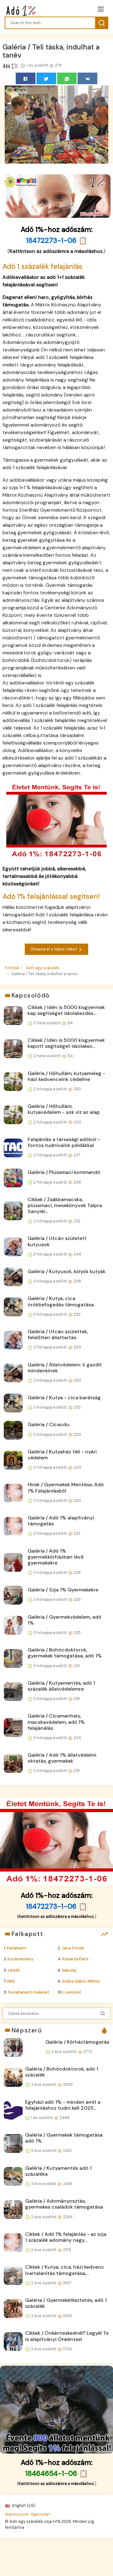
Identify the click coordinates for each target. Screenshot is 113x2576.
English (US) (23, 2505)
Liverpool (72, 1992)
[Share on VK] (87, 78)
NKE (11, 1981)
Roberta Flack (75, 1959)
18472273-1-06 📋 (57, 241)
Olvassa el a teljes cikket (54, 949)
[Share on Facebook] (26, 78)
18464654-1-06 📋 (57, 2474)
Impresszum (17, 2514)
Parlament (16, 1948)
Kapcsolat (40, 2514)
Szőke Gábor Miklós (81, 1981)
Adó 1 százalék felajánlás (42, 266)
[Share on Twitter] (46, 78)
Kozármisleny (20, 1959)
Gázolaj (69, 1970)
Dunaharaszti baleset (29, 1992)
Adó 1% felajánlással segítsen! (51, 896)
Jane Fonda (73, 1948)
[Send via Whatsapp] (67, 78)
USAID (14, 1970)
